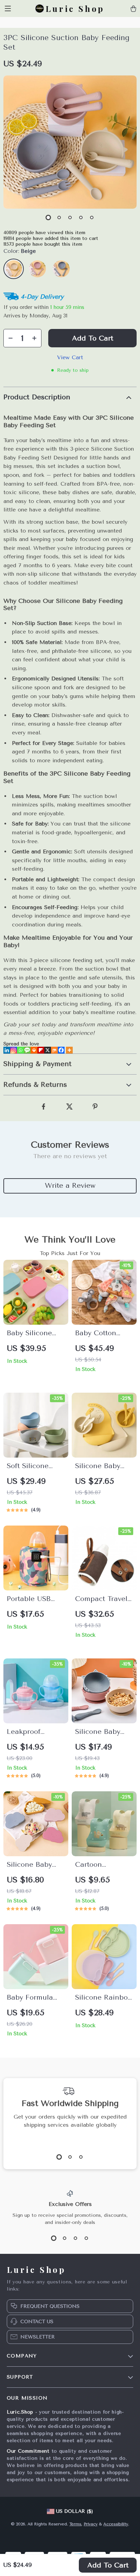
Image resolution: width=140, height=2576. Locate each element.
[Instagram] (14, 1050)
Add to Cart (108, 2565)
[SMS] (27, 1050)
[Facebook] (61, 1050)
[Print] (34, 1050)
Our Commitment (28, 2451)
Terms (75, 2524)
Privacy (91, 2524)
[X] (48, 1050)
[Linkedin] (7, 1050)
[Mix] (54, 1050)
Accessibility (116, 2524)
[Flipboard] (41, 1050)
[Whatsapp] (20, 1050)
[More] (69, 1050)
